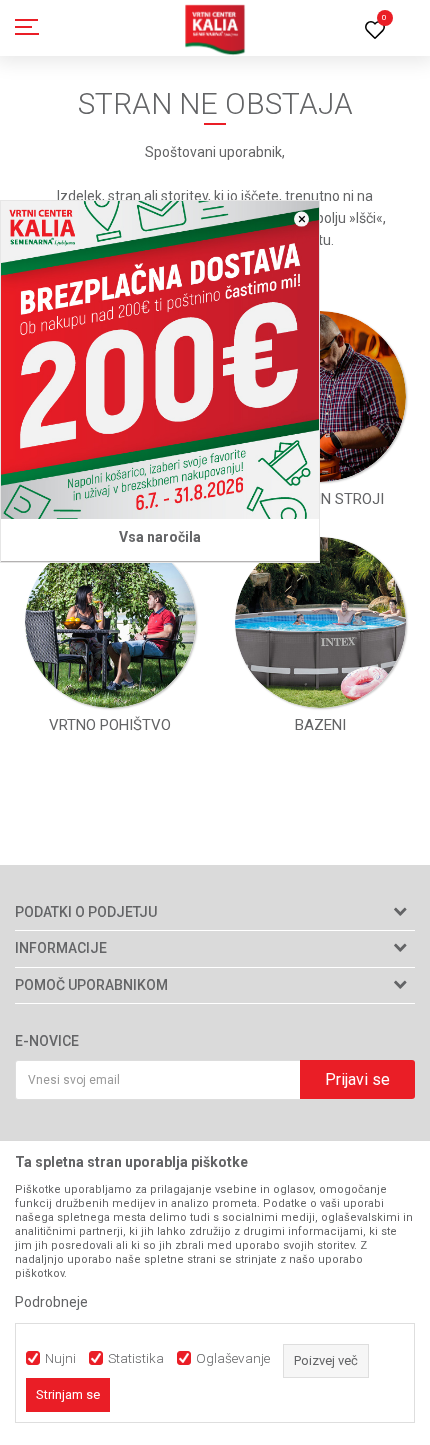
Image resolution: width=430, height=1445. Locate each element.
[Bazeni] (320, 622)
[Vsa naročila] (160, 360)
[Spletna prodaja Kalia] (215, 28)
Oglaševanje (233, 1358)
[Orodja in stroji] (320, 396)
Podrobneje (51, 1302)
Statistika (136, 1358)
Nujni (60, 1358)
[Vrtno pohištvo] (110, 622)
